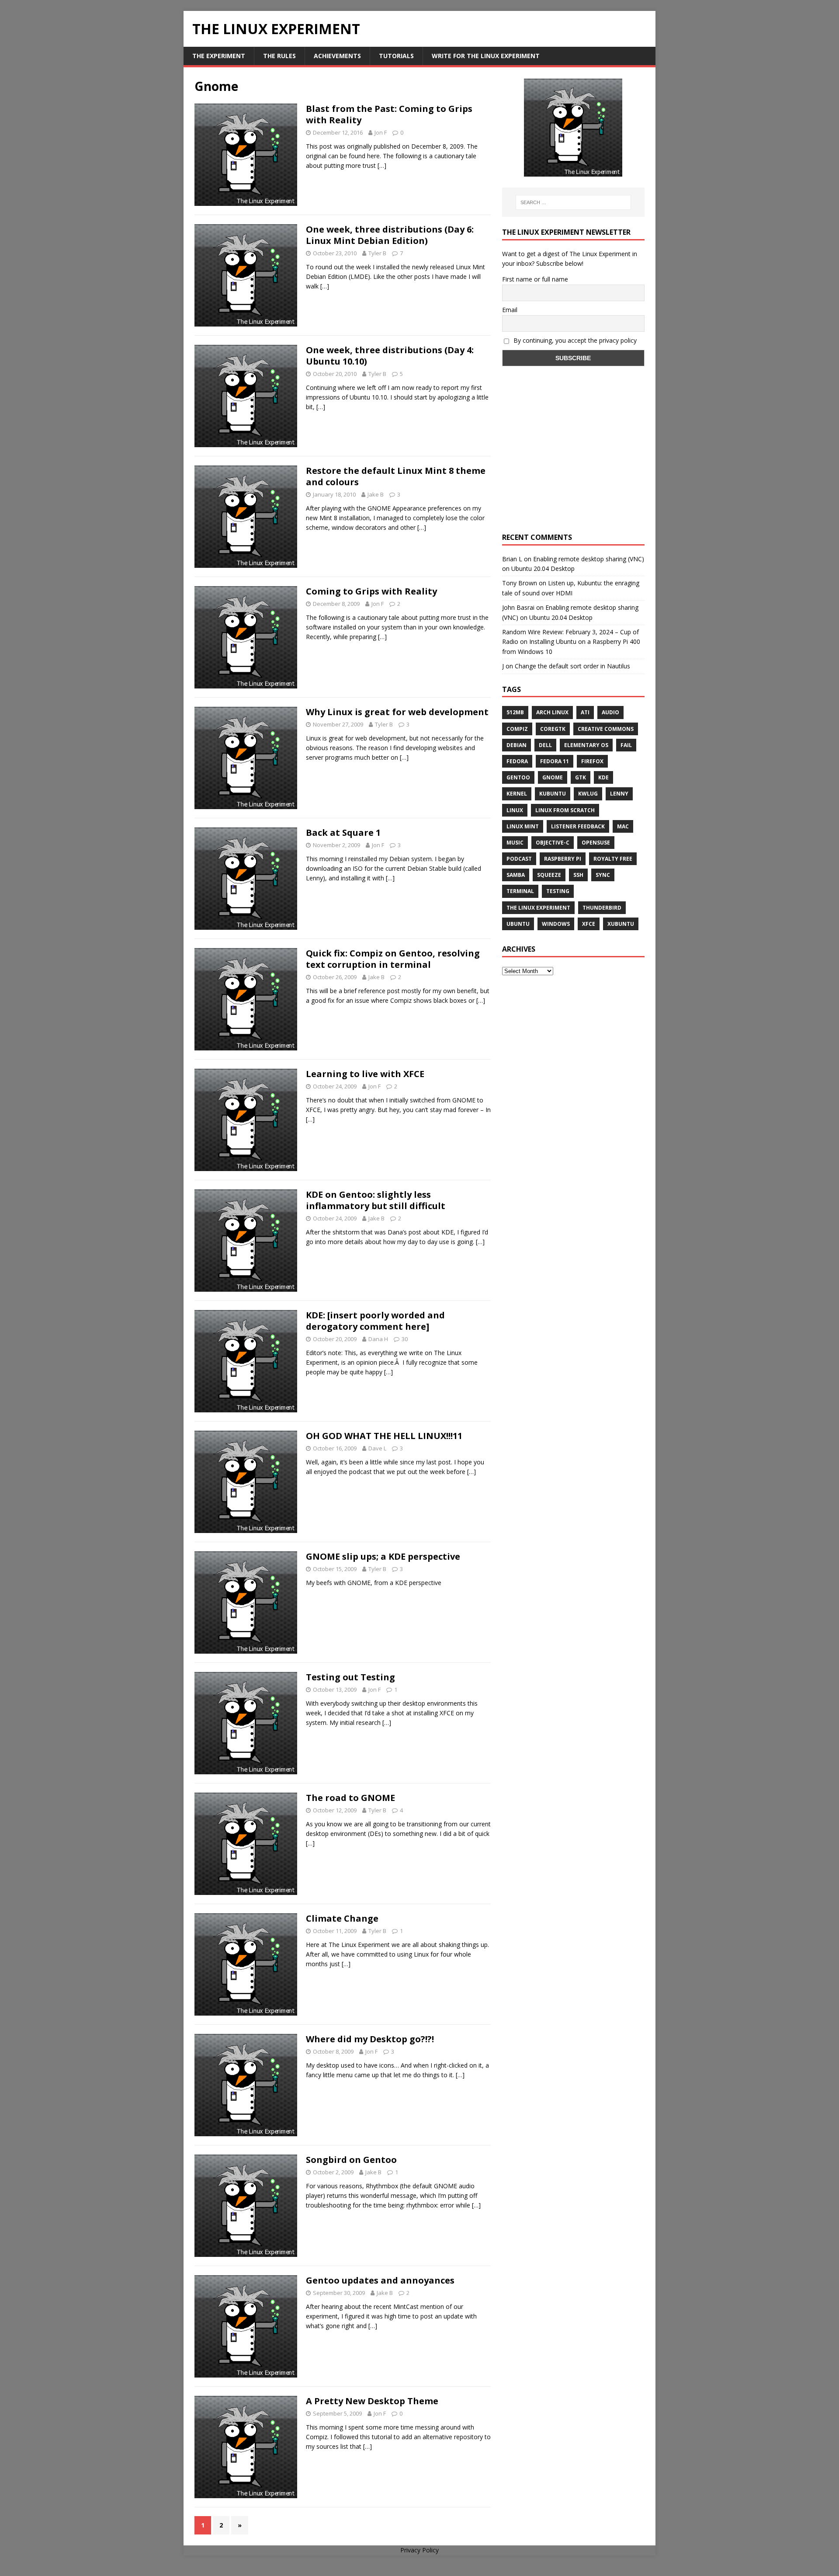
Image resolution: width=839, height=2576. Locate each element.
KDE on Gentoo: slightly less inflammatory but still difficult (376, 1200)
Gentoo (518, 777)
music (515, 843)
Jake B (376, 494)
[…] (382, 165)
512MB (515, 712)
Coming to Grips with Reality (371, 591)
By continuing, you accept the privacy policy (574, 340)
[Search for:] (573, 202)
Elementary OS (586, 745)
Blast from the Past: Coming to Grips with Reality (389, 114)
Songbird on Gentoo (351, 2160)
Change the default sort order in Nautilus (572, 666)
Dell (545, 745)
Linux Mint (523, 826)
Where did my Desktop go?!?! (370, 2039)
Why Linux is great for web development (397, 712)
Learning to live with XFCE (365, 1074)
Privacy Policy (419, 2550)
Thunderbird (602, 908)
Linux (515, 810)
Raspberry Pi (563, 859)
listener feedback (578, 826)
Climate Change (342, 1918)
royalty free (613, 859)
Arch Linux (552, 712)
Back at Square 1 (343, 833)
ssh (578, 875)
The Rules (279, 56)
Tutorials (396, 56)
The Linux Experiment (538, 908)
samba (516, 875)
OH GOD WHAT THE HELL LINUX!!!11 (384, 1436)
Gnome (553, 777)
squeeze (549, 875)
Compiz (517, 729)
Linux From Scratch (565, 810)
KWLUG (588, 794)
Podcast (519, 859)
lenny (619, 794)
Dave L (377, 1448)
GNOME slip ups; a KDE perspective (383, 1556)
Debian (517, 745)
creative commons (606, 729)
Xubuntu (621, 924)
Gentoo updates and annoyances (380, 2280)
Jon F (381, 132)
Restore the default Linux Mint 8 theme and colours (396, 476)
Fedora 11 (555, 761)
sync (603, 875)
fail (626, 745)
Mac (623, 826)
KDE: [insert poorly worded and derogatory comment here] (375, 1321)
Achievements (337, 56)
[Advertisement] (573, 457)
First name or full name (535, 279)
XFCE (589, 924)
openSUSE (596, 843)
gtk (581, 777)
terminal (520, 891)
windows (556, 924)
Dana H (378, 1339)
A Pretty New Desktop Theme (372, 2401)
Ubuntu (518, 924)
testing (558, 891)
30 (405, 1339)
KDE (603, 777)
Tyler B (377, 253)
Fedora (517, 761)
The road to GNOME (350, 1798)
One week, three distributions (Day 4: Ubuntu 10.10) (390, 356)
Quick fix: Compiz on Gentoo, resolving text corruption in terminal (393, 959)
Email (510, 310)
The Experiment (219, 56)
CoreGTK (553, 729)
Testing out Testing (350, 1677)
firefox (592, 761)
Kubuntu (553, 794)
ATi (585, 712)
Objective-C (553, 843)
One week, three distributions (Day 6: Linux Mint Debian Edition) (390, 235)
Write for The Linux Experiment (486, 56)
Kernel (517, 794)
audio (610, 712)
